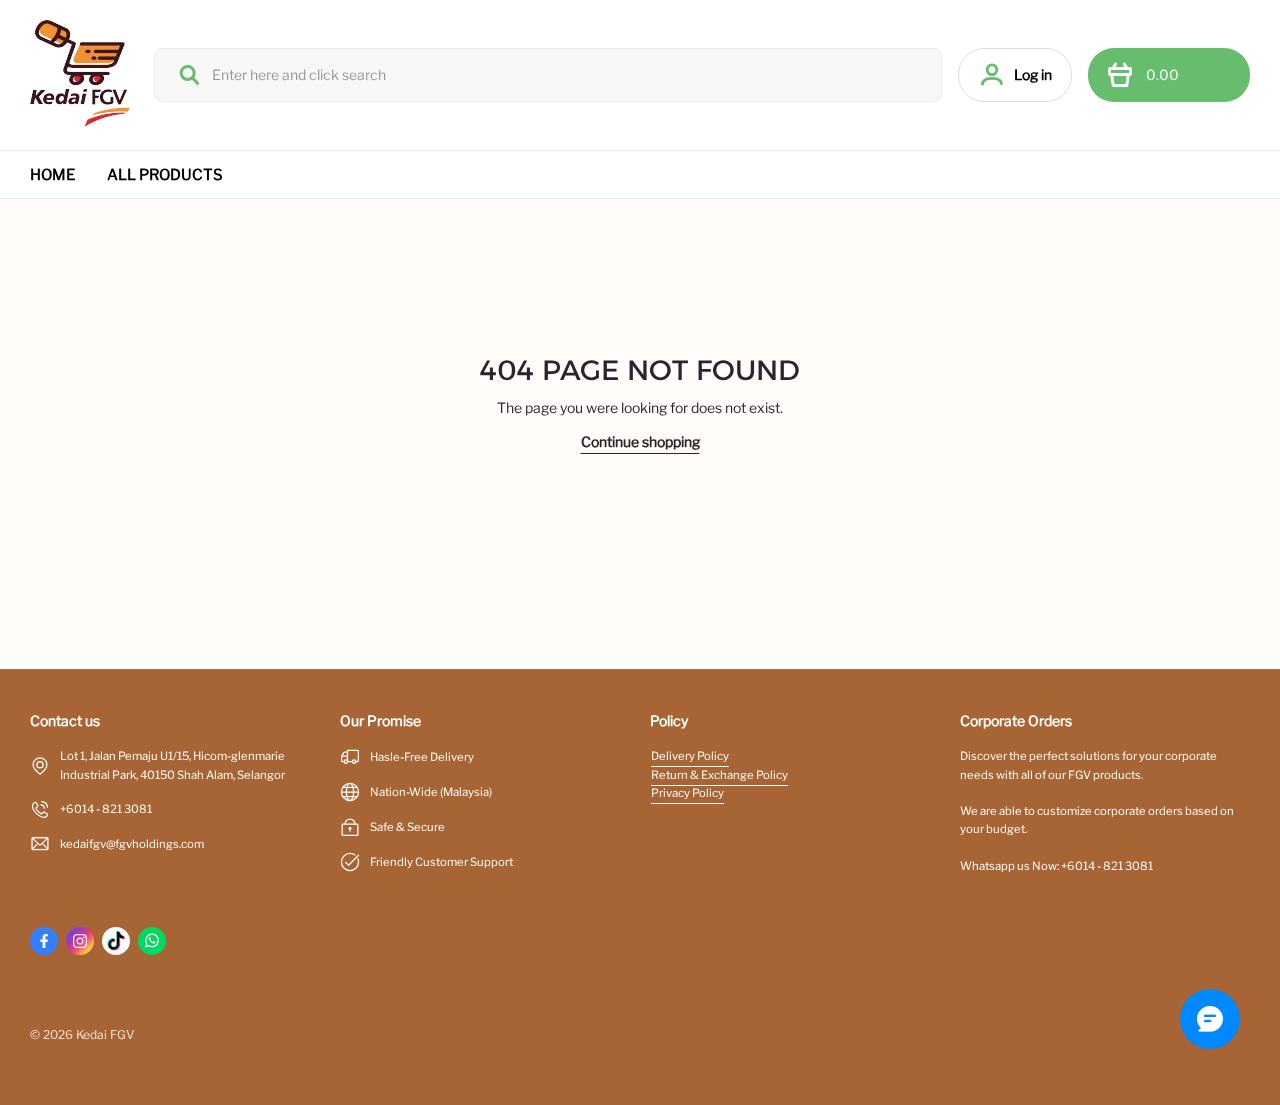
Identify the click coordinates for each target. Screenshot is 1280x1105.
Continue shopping (640, 441)
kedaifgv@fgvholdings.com (132, 844)
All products (165, 175)
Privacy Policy (687, 793)
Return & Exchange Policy (719, 775)
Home (52, 175)
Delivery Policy (690, 756)
